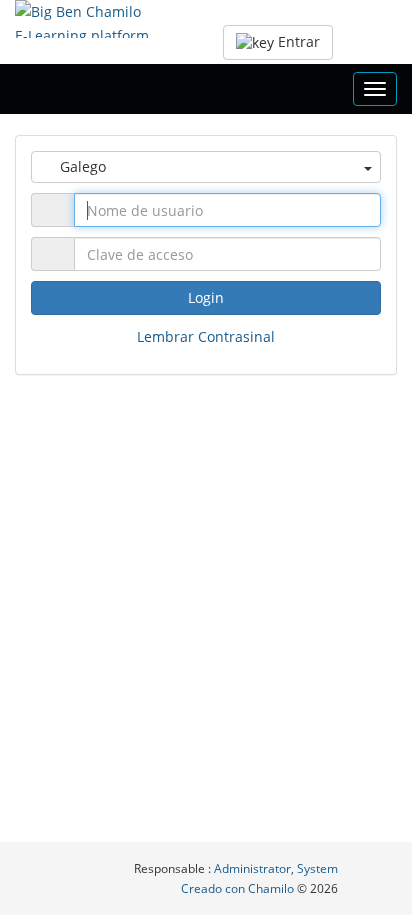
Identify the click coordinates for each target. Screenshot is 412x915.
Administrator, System (276, 868)
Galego (81, 166)
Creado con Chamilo (239, 888)
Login (206, 297)
